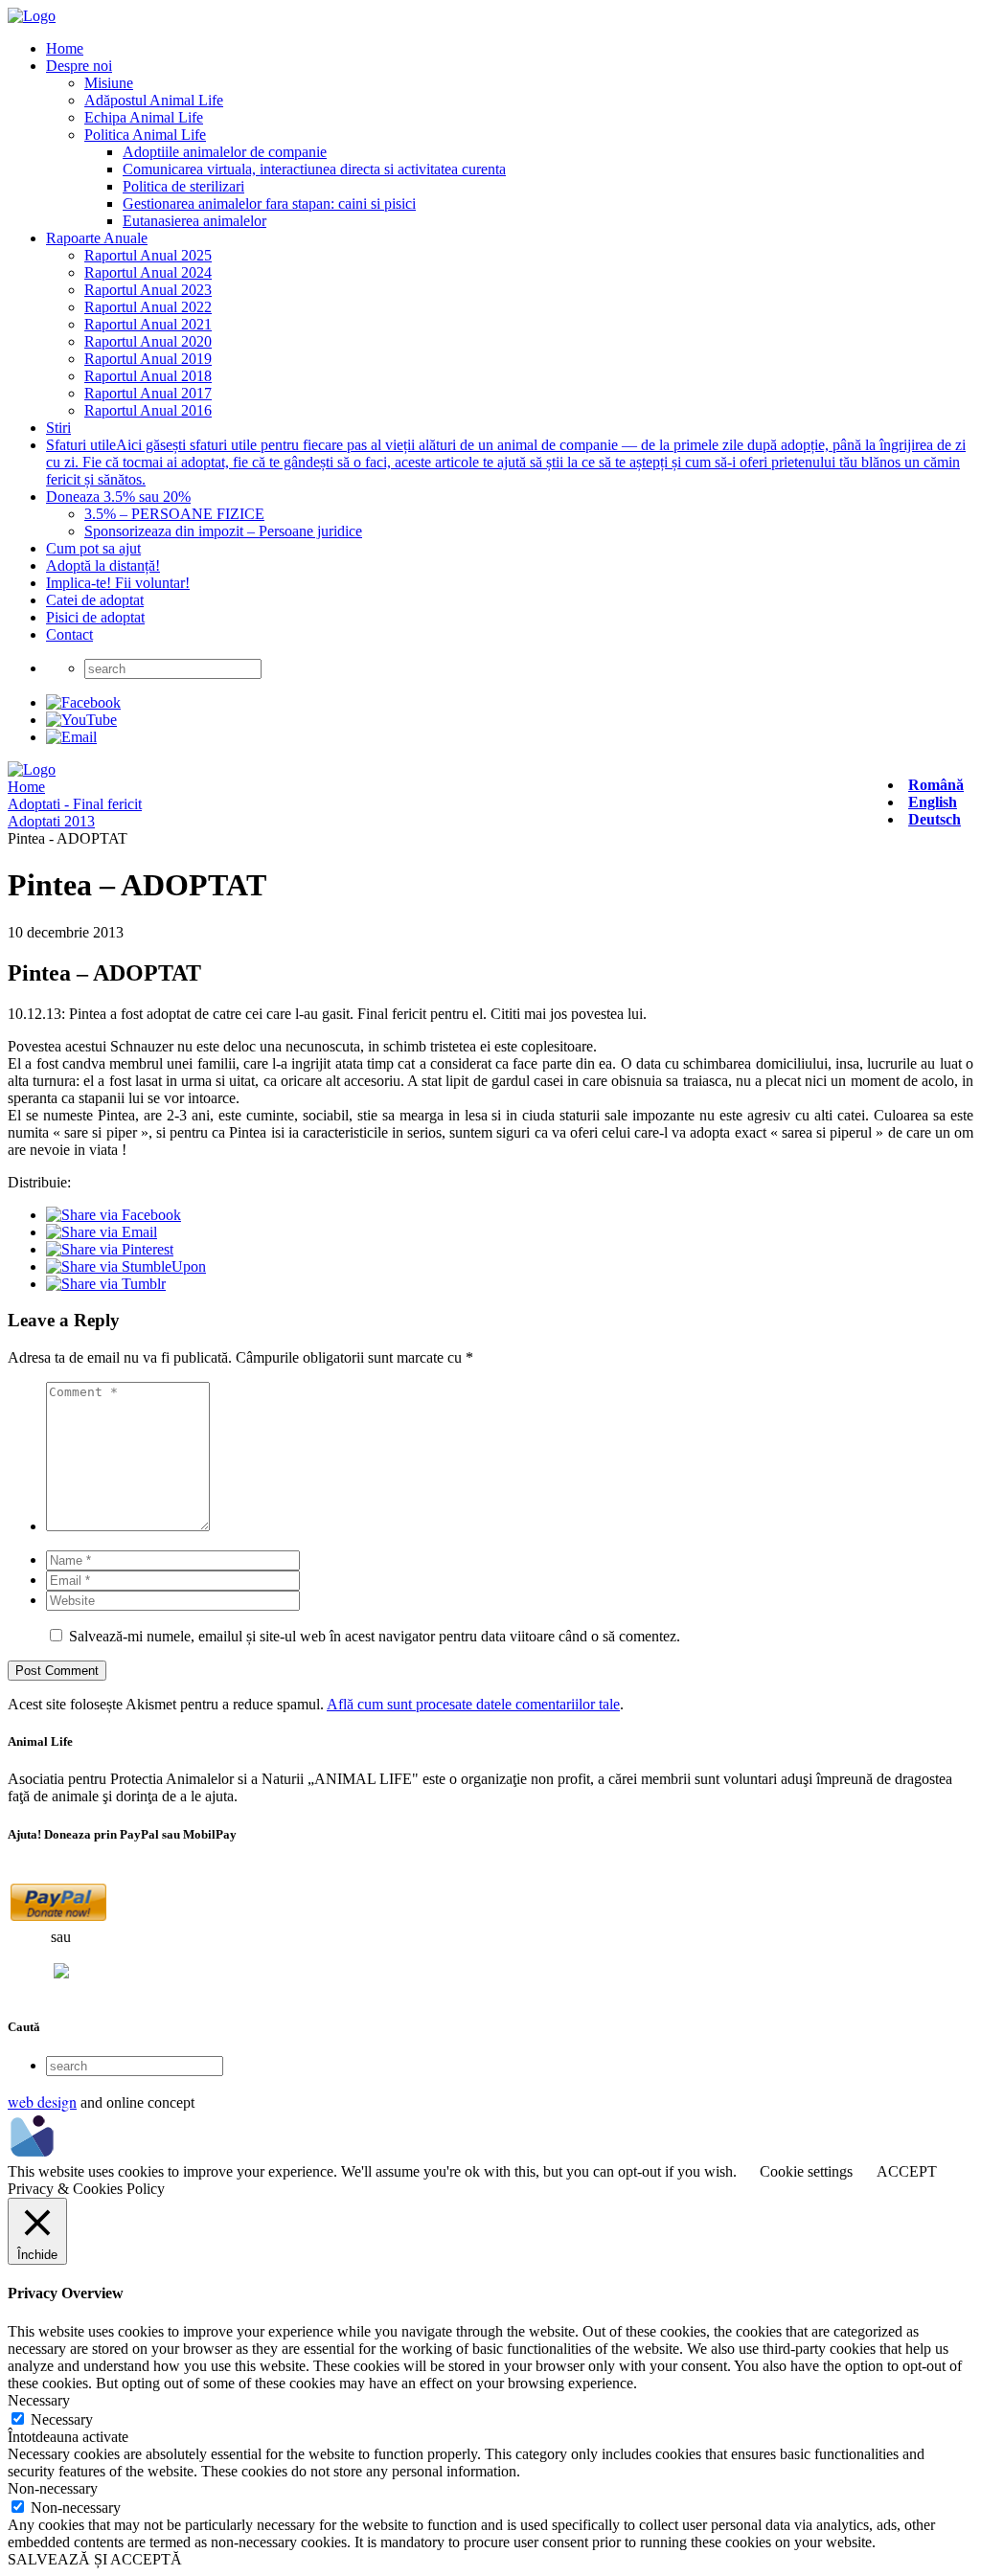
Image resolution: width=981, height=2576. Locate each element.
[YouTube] (81, 720)
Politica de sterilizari (183, 186)
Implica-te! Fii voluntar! (118, 583)
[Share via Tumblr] (106, 1284)
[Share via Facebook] (114, 1215)
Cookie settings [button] (806, 2171)
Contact (69, 634)
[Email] (71, 737)
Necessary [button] (39, 2400)
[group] (490, 1082)
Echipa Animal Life (144, 117)
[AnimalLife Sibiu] (32, 16)
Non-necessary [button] (53, 2488)
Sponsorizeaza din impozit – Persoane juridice (223, 531)
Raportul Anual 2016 (148, 410)
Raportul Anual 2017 (148, 393)
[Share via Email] (102, 1232)
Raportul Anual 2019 (148, 359)
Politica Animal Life (145, 135)
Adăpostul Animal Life (154, 100)
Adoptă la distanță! (103, 565)
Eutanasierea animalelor (194, 221)
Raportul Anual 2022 (148, 307)
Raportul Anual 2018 (148, 376)
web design (42, 2101)
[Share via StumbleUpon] (126, 1266)
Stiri (58, 428)
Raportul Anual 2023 (148, 290)
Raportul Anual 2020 (148, 341)
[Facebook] (83, 702)
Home (65, 48)
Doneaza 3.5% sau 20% (118, 497)
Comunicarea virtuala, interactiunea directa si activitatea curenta (314, 169)
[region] (490, 1082)
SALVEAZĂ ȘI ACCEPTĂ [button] (95, 2559)
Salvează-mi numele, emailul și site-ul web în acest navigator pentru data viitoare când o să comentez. (375, 1636)
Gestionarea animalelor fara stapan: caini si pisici (269, 203)
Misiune (109, 83)
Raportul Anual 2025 (148, 255)
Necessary (62, 2419)
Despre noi (79, 66)
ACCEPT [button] (907, 2171)
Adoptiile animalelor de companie (225, 152)
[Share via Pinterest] (110, 1249)
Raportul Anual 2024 (148, 272)
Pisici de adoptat (95, 617)
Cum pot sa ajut (93, 548)
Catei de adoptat (95, 600)
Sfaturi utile (506, 462)
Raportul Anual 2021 (148, 324)
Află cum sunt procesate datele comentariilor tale (473, 1704)
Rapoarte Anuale (97, 238)
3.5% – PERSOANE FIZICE (174, 514)
